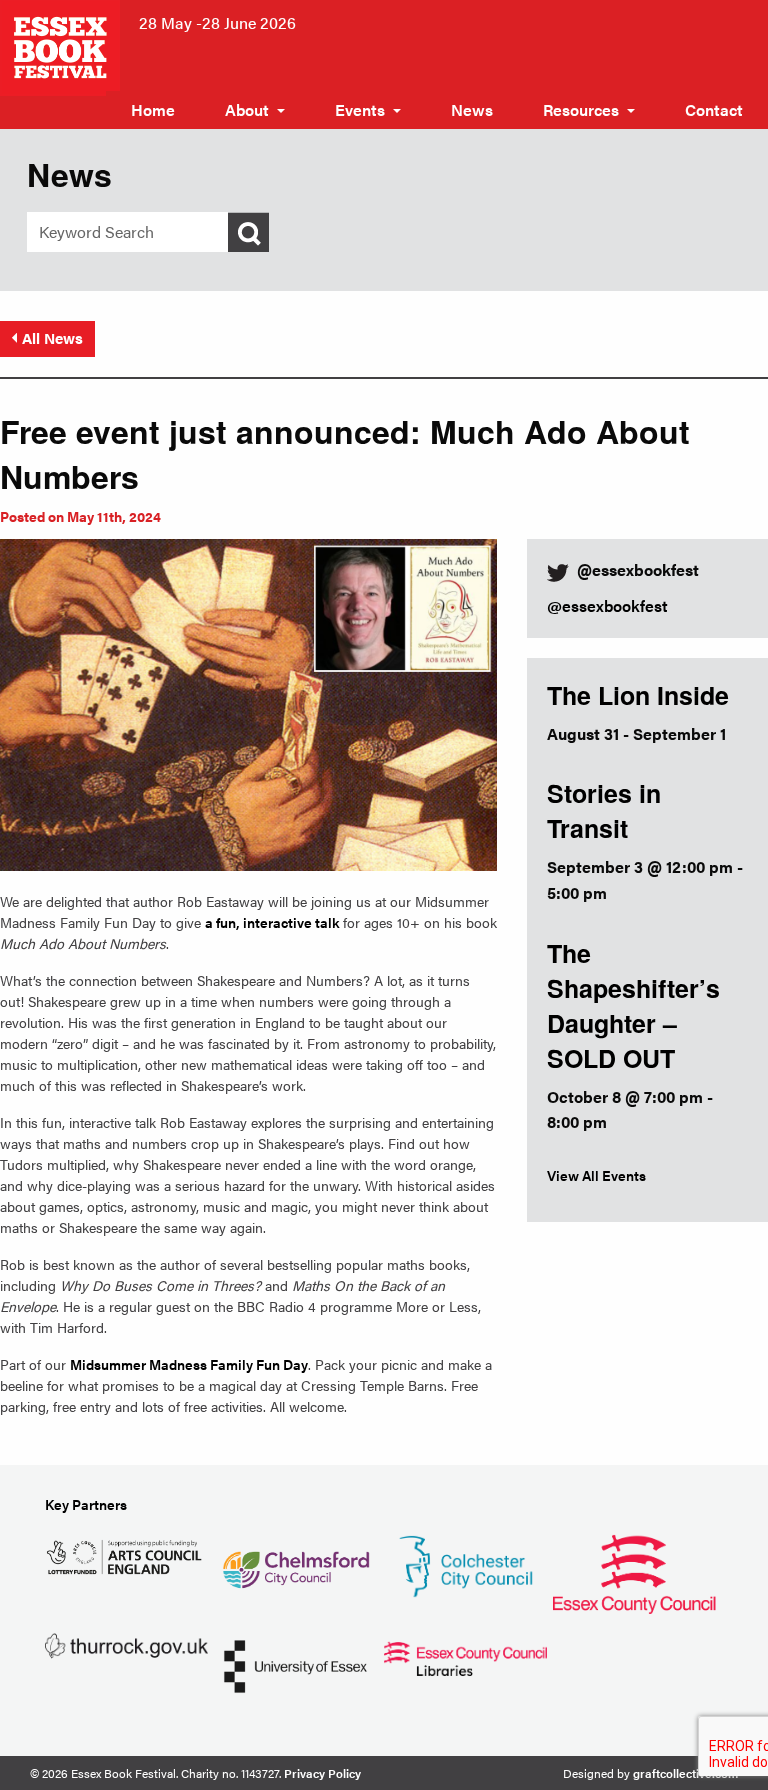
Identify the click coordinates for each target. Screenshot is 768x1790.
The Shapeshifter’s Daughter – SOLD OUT (633, 1005)
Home (153, 109)
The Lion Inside (638, 695)
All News (52, 337)
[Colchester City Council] (465, 1564)
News (472, 109)
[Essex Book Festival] (62, 45)
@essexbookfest (607, 605)
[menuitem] (153, 110)
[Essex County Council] (634, 1571)
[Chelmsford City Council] (295, 1561)
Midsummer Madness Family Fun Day (189, 1364)
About (247, 109)
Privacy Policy (322, 1773)
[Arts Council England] (126, 1554)
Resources (581, 109)
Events (360, 109)
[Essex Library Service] (465, 1656)
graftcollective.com (685, 1773)
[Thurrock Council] (126, 1643)
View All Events (596, 1175)
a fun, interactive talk (274, 922)
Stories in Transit (604, 810)
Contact (714, 109)
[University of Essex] (295, 1664)
